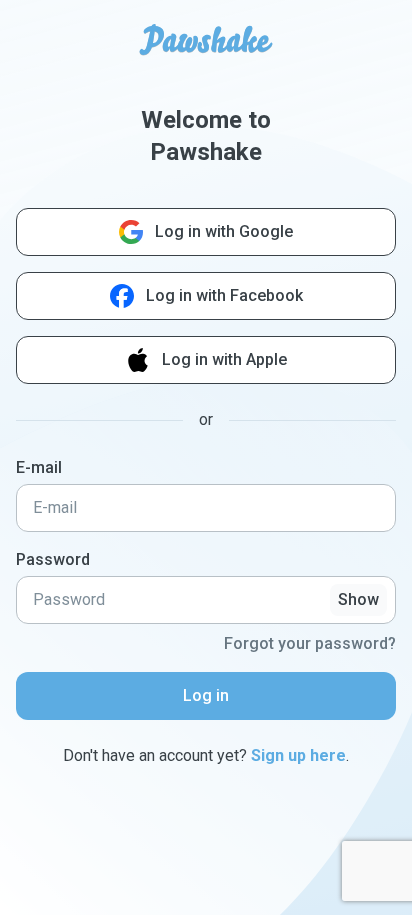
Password (53, 559)
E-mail (39, 467)
